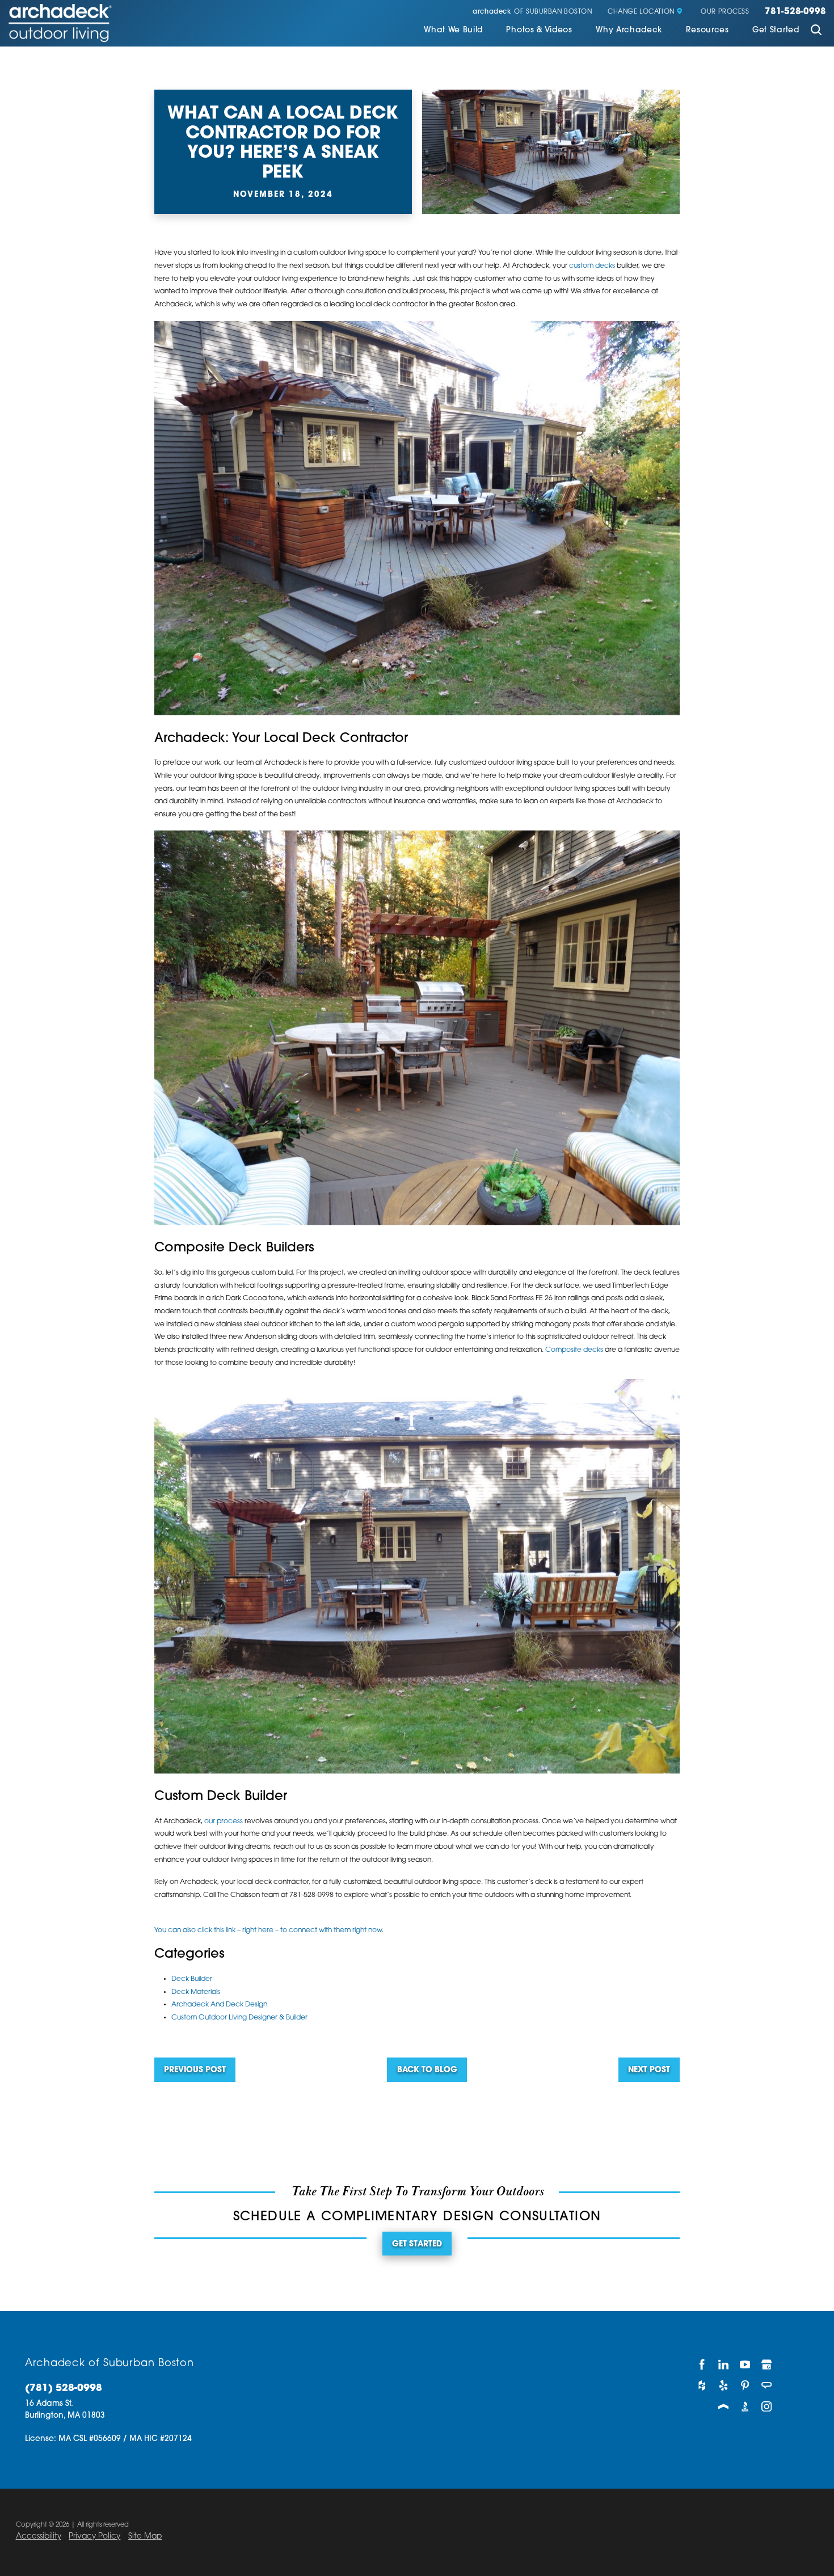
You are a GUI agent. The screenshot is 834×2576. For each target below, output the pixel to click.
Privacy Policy (94, 2537)
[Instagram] (767, 2407)
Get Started (776, 30)
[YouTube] (745, 2365)
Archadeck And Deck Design (219, 2005)
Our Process (725, 12)
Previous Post (195, 2070)
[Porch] (724, 2407)
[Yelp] (724, 2386)
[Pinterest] (745, 2386)
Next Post (649, 2070)
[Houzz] (702, 2386)
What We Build (453, 30)
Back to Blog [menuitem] (427, 2070)
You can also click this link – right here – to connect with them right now (268, 1930)
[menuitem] (453, 31)
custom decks (592, 266)
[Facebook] (702, 2365)
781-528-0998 (795, 12)
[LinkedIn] (724, 2365)
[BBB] (745, 2407)
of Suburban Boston (532, 12)
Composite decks (574, 1350)
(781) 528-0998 (64, 2389)
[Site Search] (816, 31)
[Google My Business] (767, 2365)
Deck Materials (196, 1992)
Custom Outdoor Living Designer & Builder (239, 2018)
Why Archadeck (629, 30)
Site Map (145, 2537)
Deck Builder (192, 1979)
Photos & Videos (539, 30)
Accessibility (39, 2537)
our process (224, 1822)
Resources (707, 30)
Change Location (641, 12)
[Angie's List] (767, 2386)
